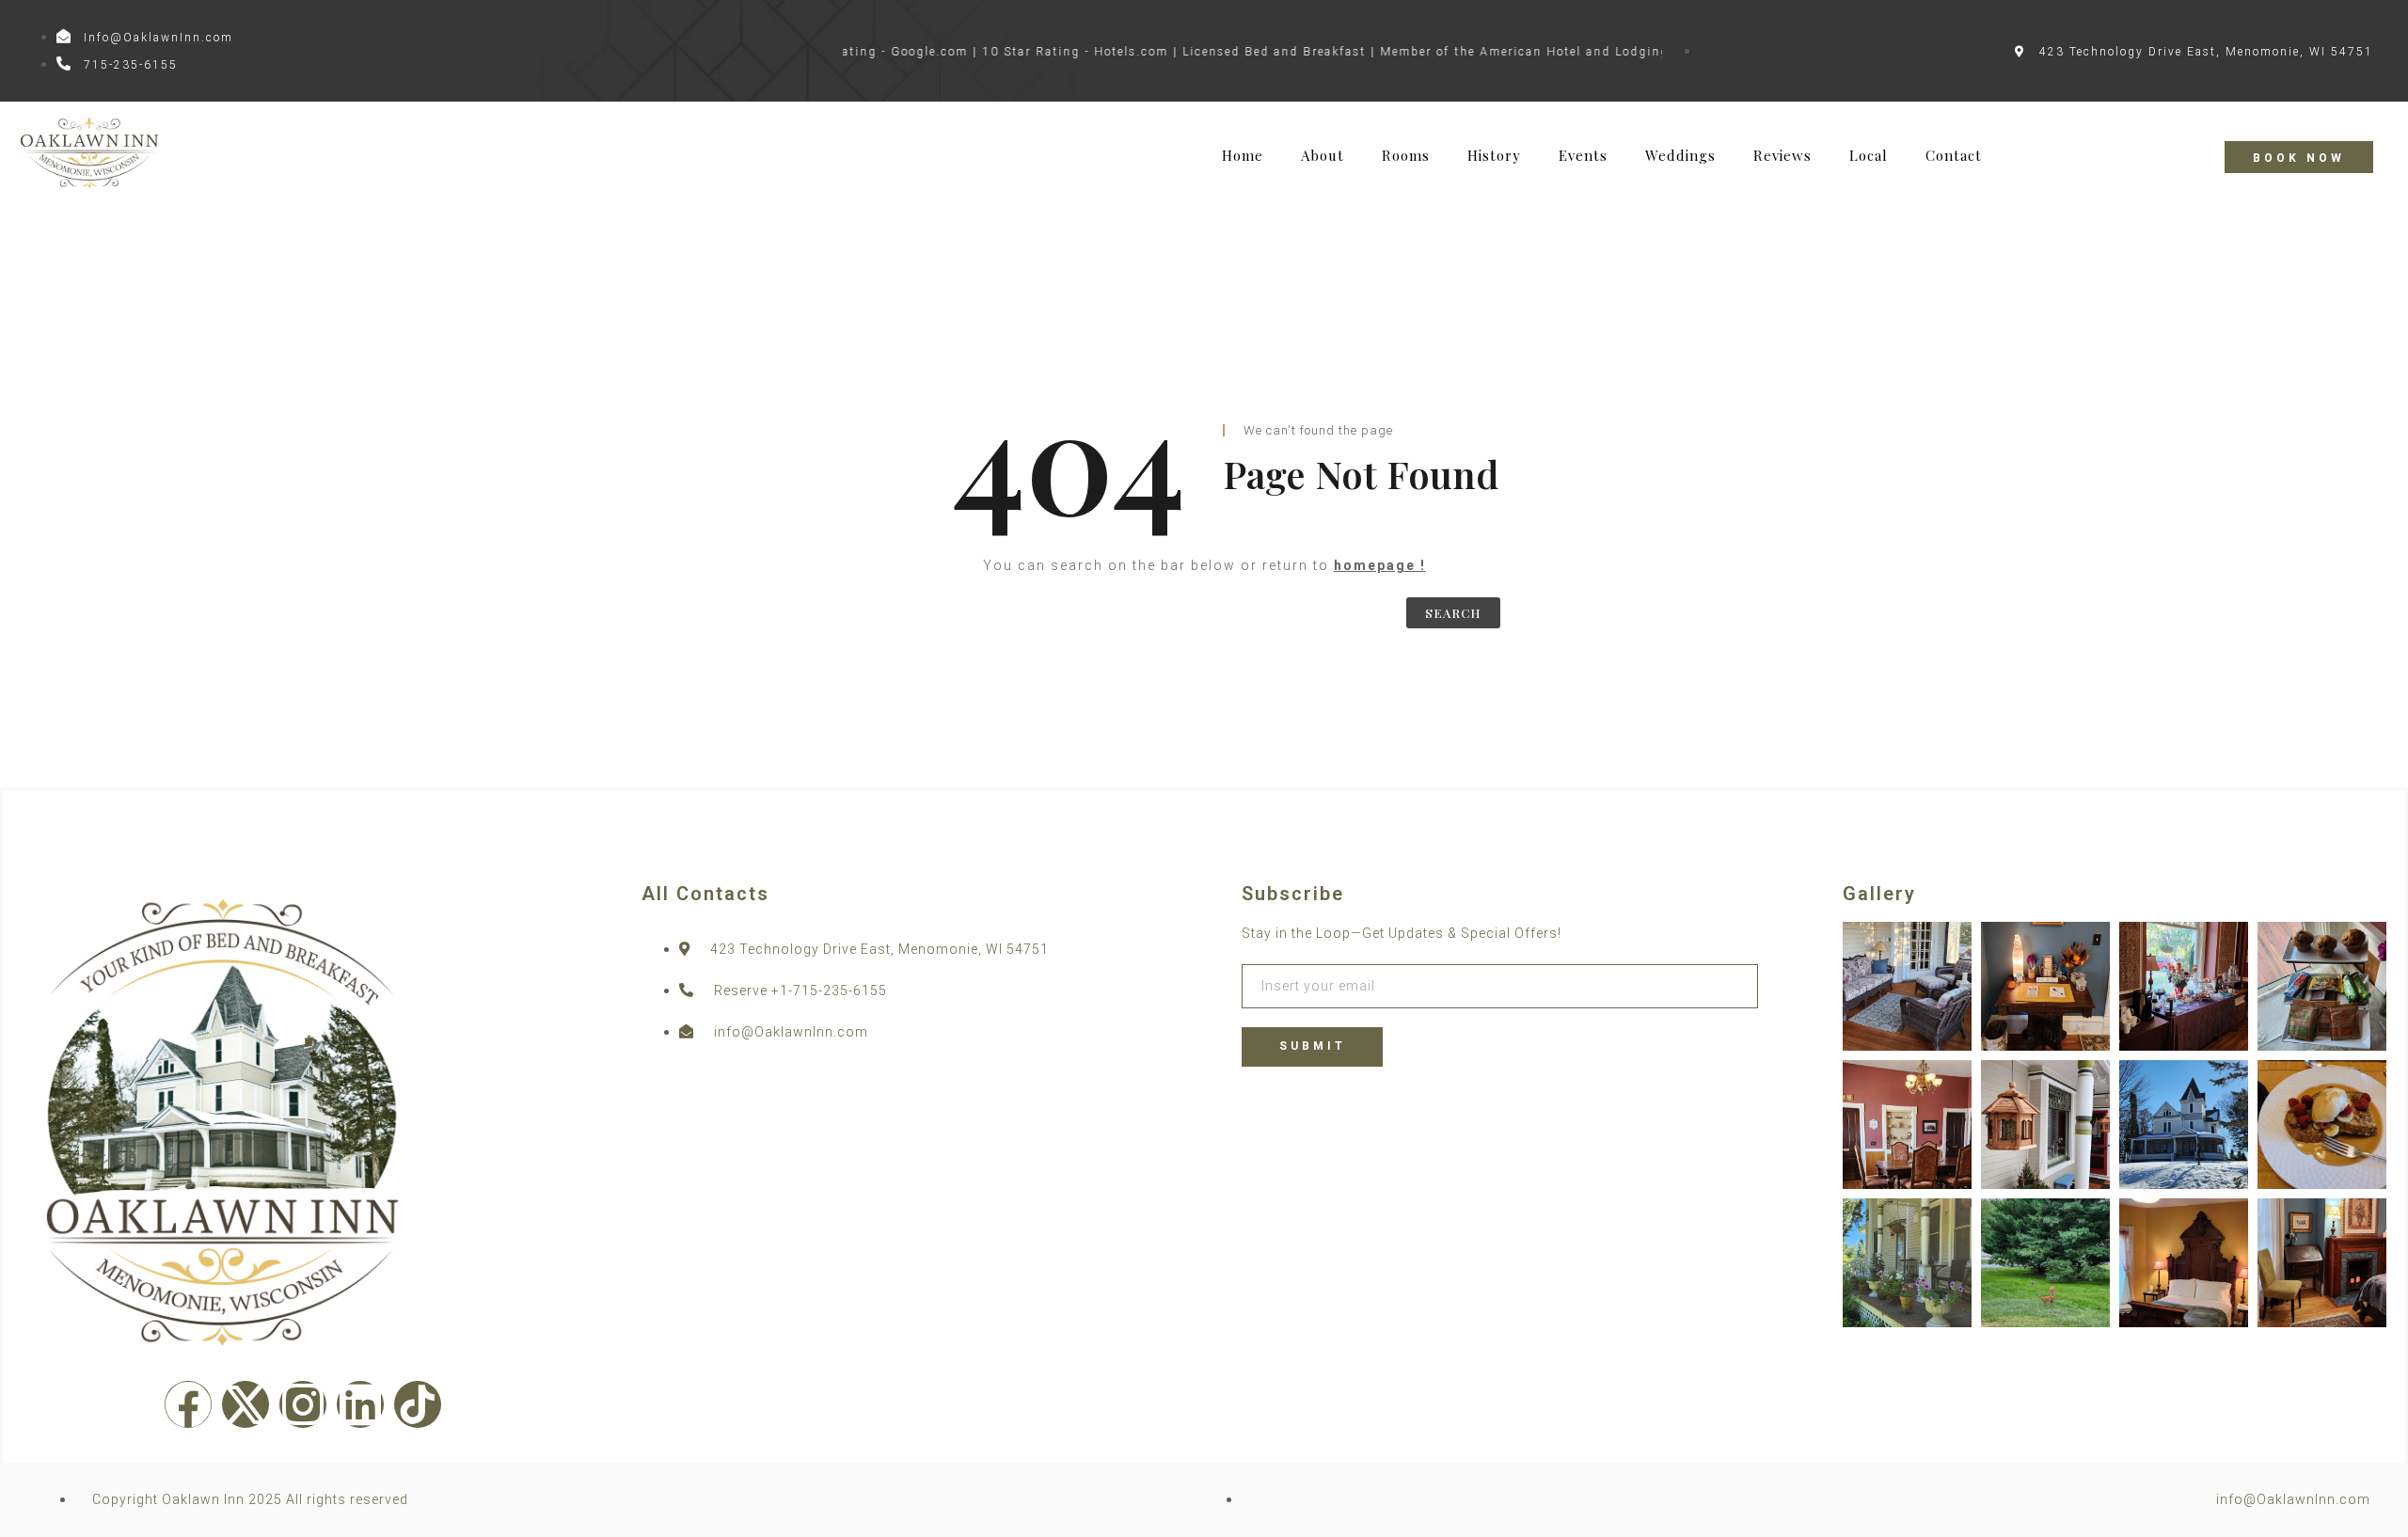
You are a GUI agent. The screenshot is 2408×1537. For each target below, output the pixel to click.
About (1323, 156)
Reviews (1782, 156)
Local (1869, 156)
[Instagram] (303, 1404)
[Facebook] (188, 1404)
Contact (1954, 156)
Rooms (1406, 156)
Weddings (1680, 156)
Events (1583, 156)
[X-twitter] (246, 1404)
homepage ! (1380, 565)
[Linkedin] (360, 1404)
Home (1243, 156)
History (1494, 156)
